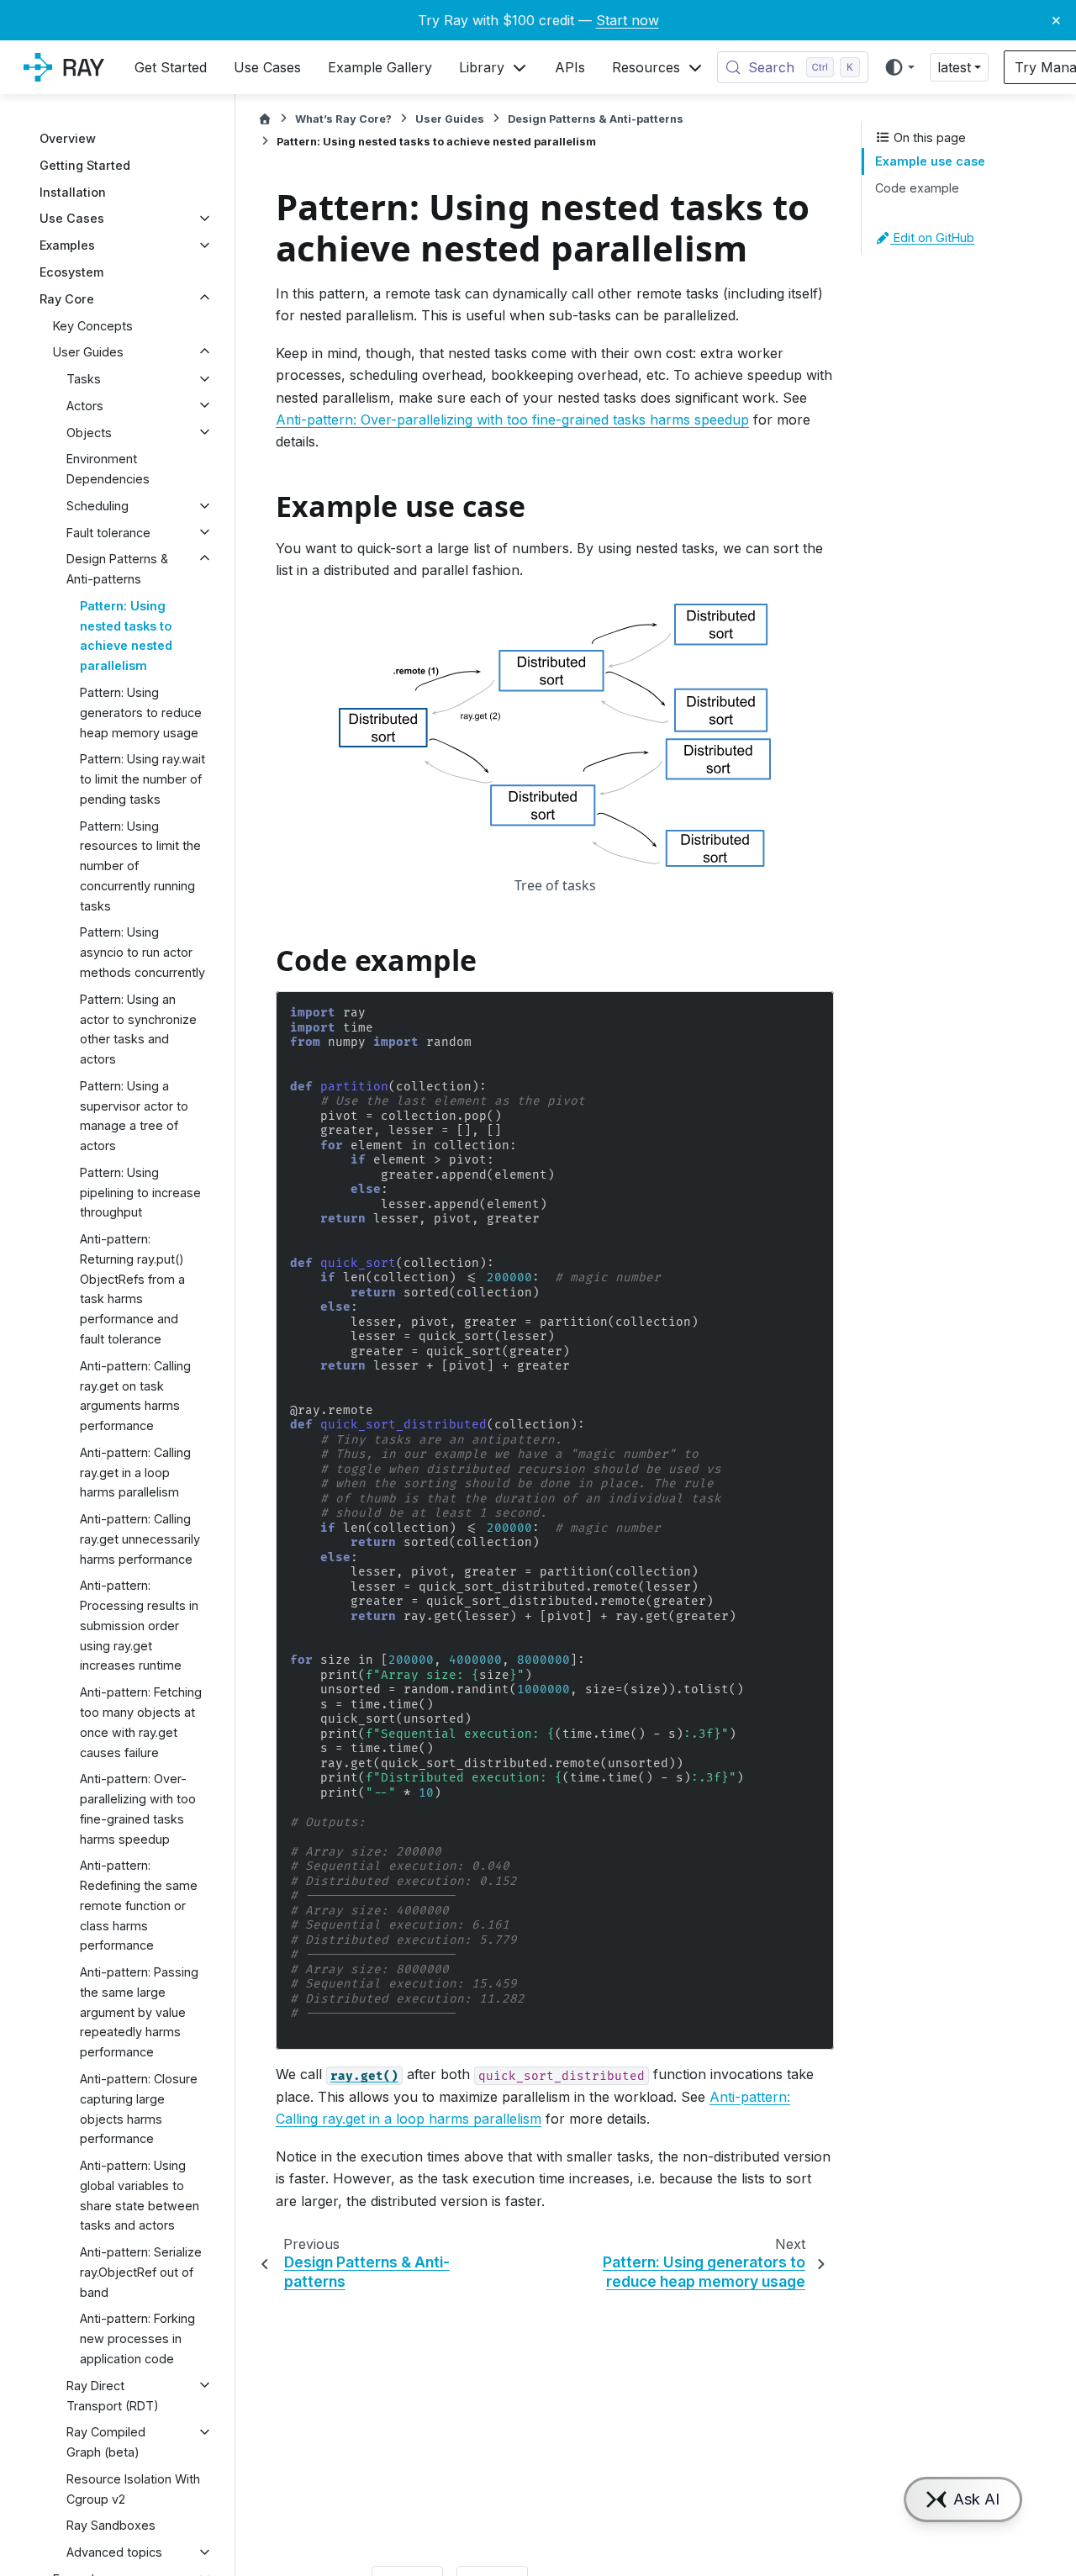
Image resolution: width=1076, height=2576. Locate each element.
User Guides (88, 352)
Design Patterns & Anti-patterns (117, 569)
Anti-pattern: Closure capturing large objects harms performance (139, 2109)
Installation (73, 191)
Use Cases (72, 218)
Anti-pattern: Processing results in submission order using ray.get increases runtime (139, 1625)
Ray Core (67, 298)
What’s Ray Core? (343, 119)
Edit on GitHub (932, 238)
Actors (85, 405)
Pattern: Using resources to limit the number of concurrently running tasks (140, 865)
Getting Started (85, 165)
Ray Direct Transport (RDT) (113, 2395)
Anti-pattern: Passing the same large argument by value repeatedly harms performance (139, 2012)
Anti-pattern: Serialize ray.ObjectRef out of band (141, 2272)
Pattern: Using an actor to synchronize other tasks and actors (138, 1028)
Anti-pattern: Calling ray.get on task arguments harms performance (135, 1395)
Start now (628, 20)
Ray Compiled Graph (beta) (106, 2442)
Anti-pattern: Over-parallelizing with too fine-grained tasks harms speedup (138, 1808)
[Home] (265, 119)
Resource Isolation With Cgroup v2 (133, 2488)
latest (954, 67)
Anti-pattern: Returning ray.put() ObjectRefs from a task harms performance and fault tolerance (132, 1289)
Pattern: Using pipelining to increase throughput (140, 1192)
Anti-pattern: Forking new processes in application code (137, 2338)
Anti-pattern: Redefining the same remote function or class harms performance (139, 1905)
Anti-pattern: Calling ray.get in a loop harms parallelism (135, 1472)
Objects (89, 432)
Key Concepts (93, 325)
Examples (67, 245)
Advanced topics (114, 2552)
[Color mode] (899, 67)
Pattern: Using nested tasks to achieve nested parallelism (126, 636)
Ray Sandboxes (111, 2525)
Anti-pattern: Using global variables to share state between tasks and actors (140, 2195)
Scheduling (98, 506)
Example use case (930, 161)
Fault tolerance (108, 532)
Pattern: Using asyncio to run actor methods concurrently (142, 952)
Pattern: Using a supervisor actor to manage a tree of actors (134, 1115)
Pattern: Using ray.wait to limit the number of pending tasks (142, 779)
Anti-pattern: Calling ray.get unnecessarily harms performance (140, 1539)
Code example (917, 188)
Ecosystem (71, 272)
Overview (68, 138)
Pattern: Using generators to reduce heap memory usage (141, 713)
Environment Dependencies (108, 469)
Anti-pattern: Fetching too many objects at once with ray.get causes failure (141, 1722)
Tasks (84, 379)
